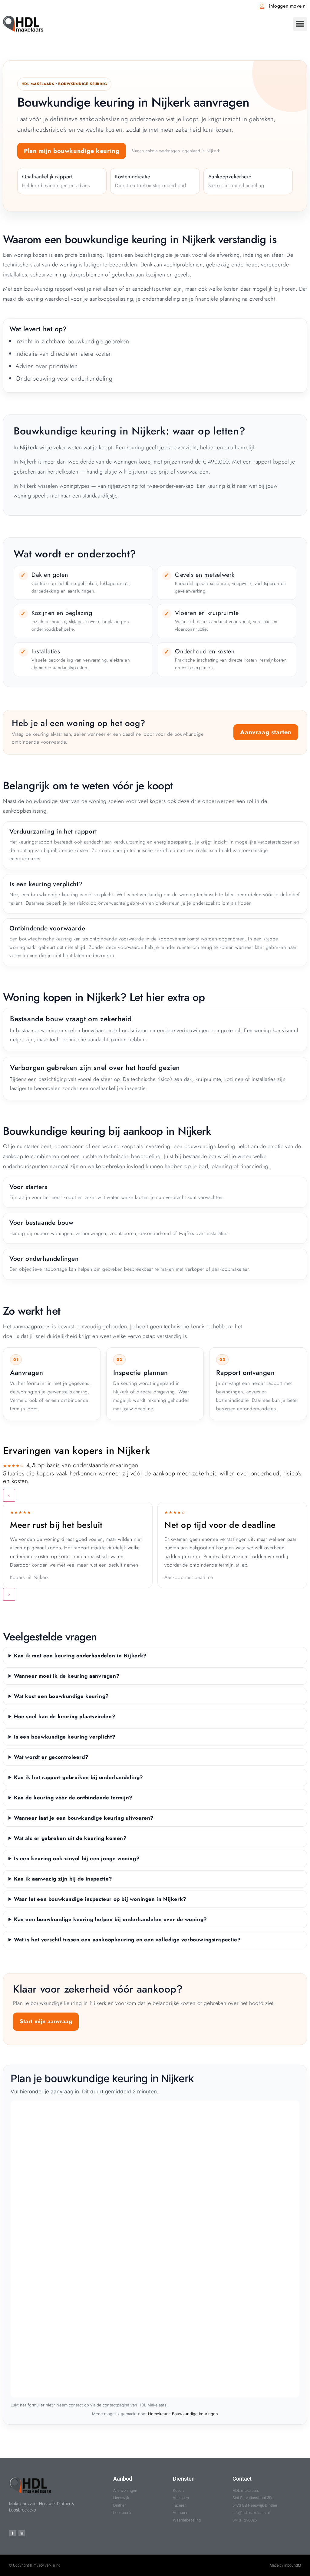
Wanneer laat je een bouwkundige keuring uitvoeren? (84, 1818)
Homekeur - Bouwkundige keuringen (183, 2414)
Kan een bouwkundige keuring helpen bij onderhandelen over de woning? (110, 1919)
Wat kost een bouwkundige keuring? (61, 1696)
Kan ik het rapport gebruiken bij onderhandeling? (79, 1777)
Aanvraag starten (266, 732)
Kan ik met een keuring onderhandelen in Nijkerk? (80, 1656)
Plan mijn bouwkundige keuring (72, 151)
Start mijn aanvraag (46, 2021)
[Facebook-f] (12, 2533)
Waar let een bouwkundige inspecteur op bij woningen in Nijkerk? (100, 1899)
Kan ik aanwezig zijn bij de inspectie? (63, 1879)
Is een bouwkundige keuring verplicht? (65, 1737)
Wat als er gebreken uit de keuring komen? (70, 1838)
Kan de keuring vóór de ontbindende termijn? (73, 1798)
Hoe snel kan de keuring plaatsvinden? (65, 1716)
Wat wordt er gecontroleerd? (51, 1757)
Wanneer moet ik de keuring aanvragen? (67, 1676)
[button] (300, 24)
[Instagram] (22, 2533)
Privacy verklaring (46, 2565)
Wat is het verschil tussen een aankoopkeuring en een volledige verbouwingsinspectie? (127, 1940)
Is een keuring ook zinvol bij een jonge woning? (77, 1858)
